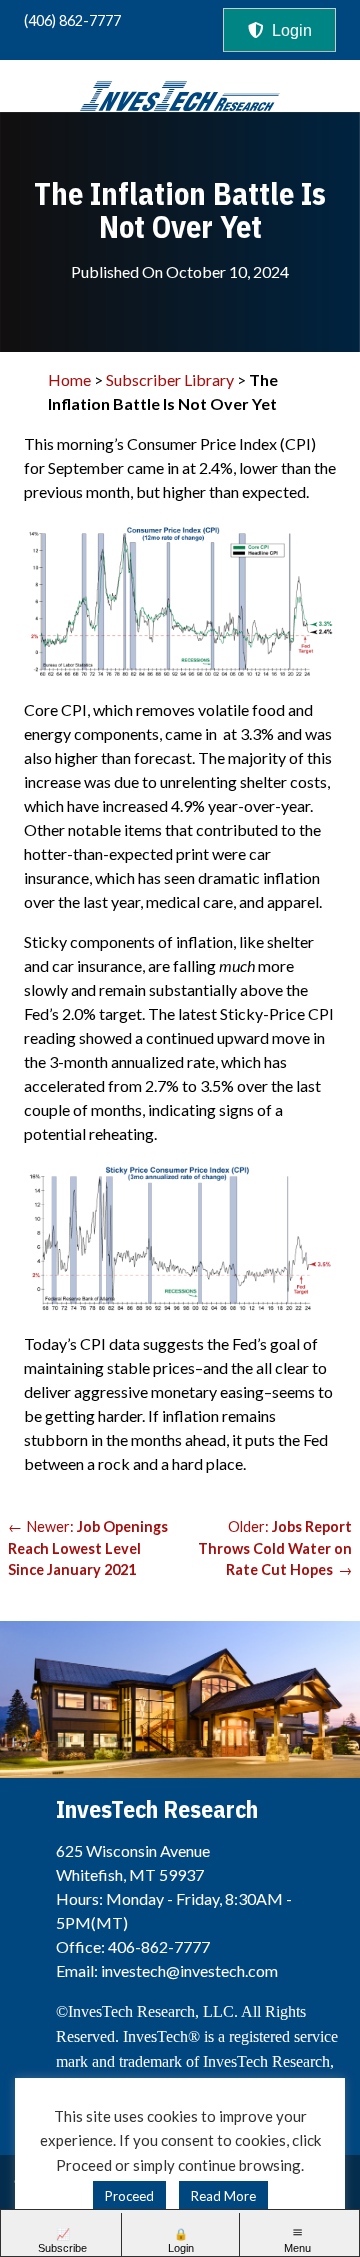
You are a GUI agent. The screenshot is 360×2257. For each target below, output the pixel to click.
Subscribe (62, 2248)
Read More (223, 2196)
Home (69, 379)
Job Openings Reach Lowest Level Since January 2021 (88, 1548)
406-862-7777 (159, 1946)
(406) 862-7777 (72, 20)
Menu (297, 2248)
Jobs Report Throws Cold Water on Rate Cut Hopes (275, 1548)
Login (292, 30)
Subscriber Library (170, 379)
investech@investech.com (189, 1970)
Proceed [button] (129, 2196)
